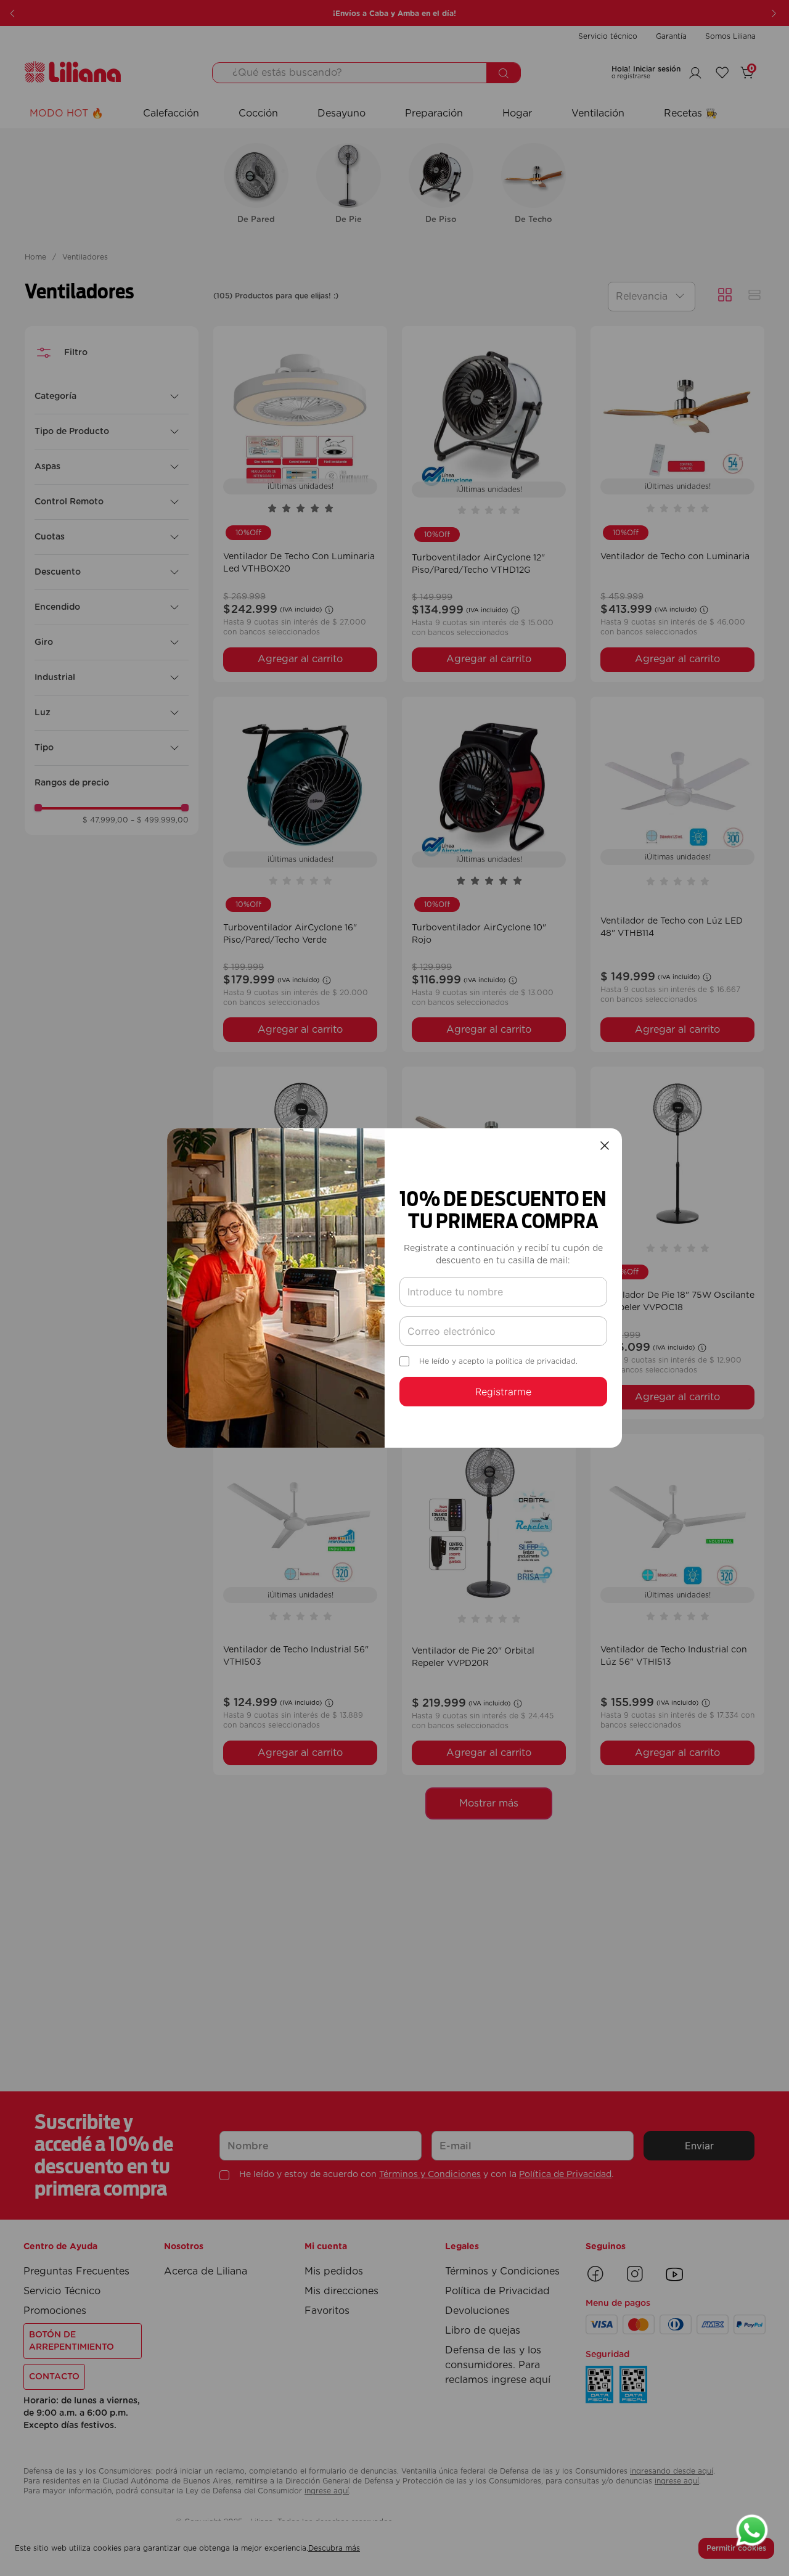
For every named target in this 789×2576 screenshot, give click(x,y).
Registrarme (503, 1392)
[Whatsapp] (752, 2532)
